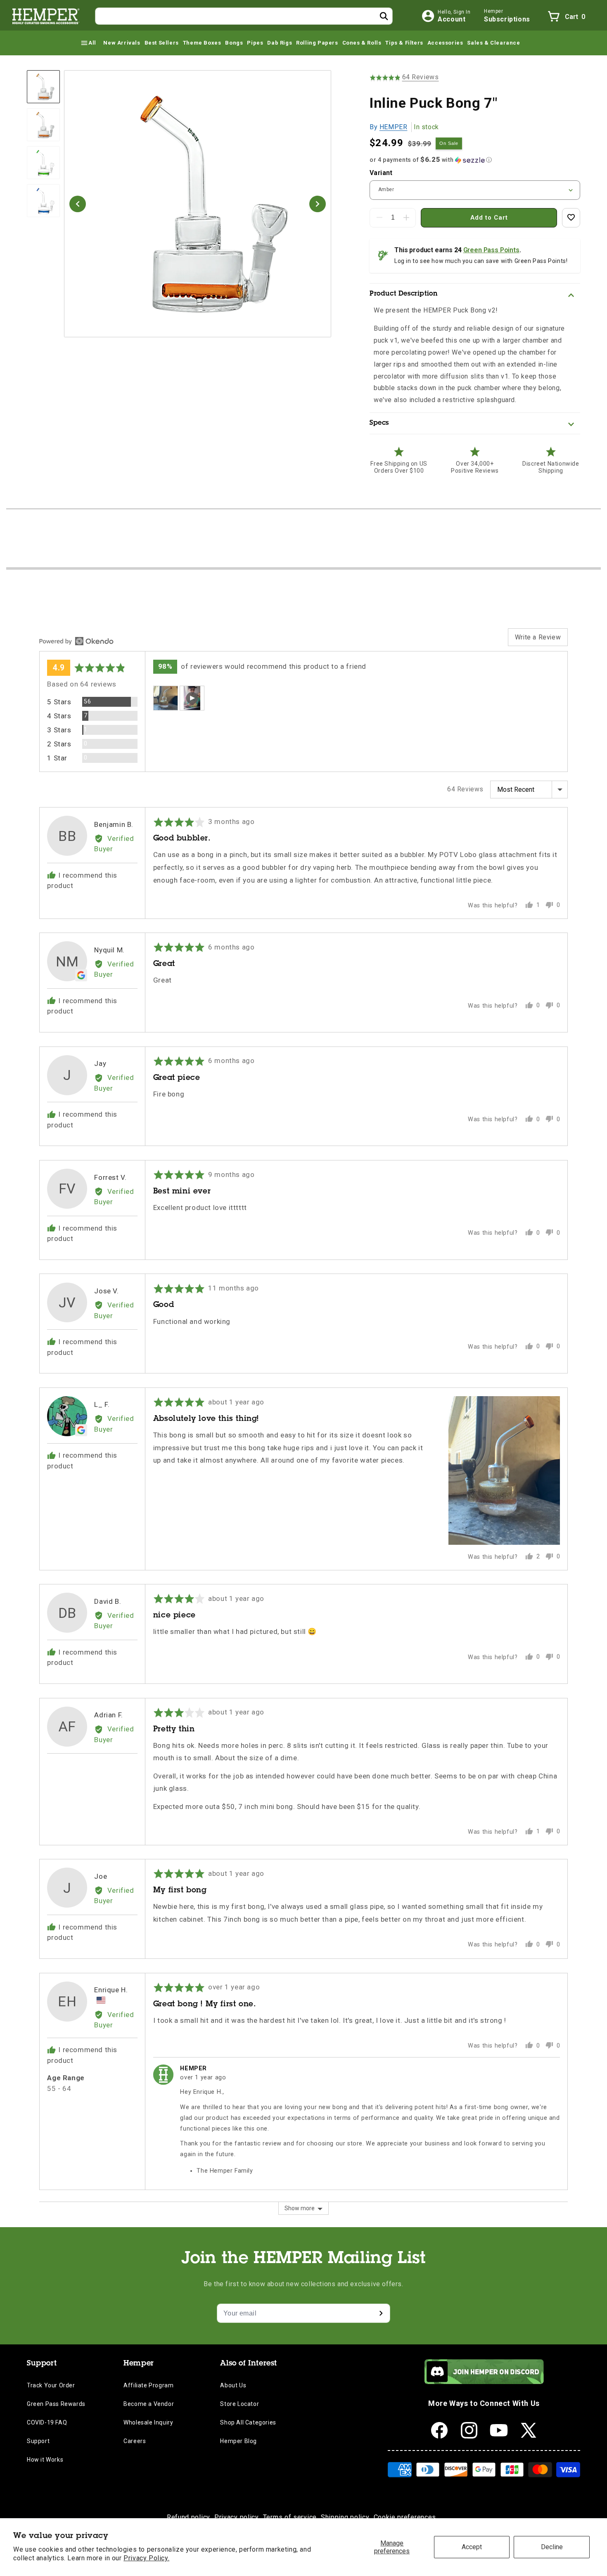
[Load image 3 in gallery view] (43, 163)
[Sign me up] (381, 2313)
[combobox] (244, 16)
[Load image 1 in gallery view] (43, 87)
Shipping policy (345, 2517)
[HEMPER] (46, 16)
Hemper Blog (238, 2441)
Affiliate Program (148, 2385)
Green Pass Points (491, 250)
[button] (88, 43)
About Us (233, 2385)
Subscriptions (507, 19)
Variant (381, 173)
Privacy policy (237, 2517)
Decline (552, 2547)
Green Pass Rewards (56, 2404)
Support (38, 2441)
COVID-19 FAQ (47, 2422)
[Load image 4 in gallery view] (43, 201)
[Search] (384, 16)
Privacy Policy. (146, 2558)
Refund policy (189, 2517)
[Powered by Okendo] (76, 641)
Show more (300, 2208)
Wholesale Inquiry (148, 2422)
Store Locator (239, 2404)
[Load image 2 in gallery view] (43, 125)
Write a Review (538, 637)
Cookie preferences (405, 2517)
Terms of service (290, 2517)
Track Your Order (51, 2385)
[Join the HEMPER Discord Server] (484, 2382)
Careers (135, 2441)
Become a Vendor (149, 2404)
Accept (472, 2547)
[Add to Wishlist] (571, 218)
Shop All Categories (248, 2422)
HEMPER (394, 127)
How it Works (45, 2460)
